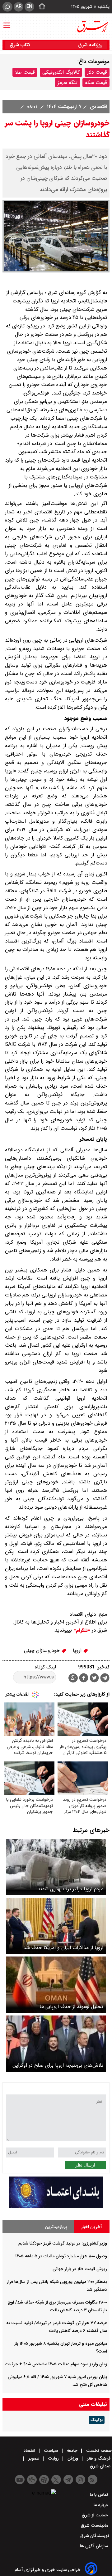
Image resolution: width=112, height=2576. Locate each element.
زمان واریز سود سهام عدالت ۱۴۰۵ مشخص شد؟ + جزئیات (56, 2364)
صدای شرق (101, 2466)
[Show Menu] (7, 22)
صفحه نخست (98, 2451)
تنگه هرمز (68, 83)
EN (29, 7)
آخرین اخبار (92, 2227)
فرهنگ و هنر (99, 2458)
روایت (53, 2458)
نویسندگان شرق (95, 2536)
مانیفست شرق (95, 2525)
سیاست (51, 2451)
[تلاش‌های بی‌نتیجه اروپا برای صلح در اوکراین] (56, 2044)
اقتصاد (29, 2451)
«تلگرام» (81, 1630)
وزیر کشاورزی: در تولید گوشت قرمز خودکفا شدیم (63, 2243)
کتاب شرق (21, 45)
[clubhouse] (32, 2480)
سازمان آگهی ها (95, 2546)
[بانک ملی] (56, 2206)
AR (19, 7)
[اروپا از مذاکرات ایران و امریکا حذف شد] (56, 1926)
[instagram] (80, 2480)
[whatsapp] (73, 1678)
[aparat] (44, 2480)
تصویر (34, 2458)
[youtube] (20, 2480)
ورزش (73, 2458)
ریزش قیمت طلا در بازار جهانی (80, 2269)
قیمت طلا (25, 72)
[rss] (93, 2480)
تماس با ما (100, 2495)
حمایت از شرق (96, 2515)
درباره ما (101, 2505)
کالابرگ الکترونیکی (61, 72)
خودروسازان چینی (43, 1650)
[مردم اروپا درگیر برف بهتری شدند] (56, 1867)
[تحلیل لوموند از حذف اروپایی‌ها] (56, 1985)
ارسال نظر (85, 2165)
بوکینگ (97, 2420)
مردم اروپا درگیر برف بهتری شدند (70, 1889)
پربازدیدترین (56, 2227)
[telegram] (105, 1679)
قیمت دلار (97, 72)
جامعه (72, 2451)
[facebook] (84, 1679)
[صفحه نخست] (40, 7)
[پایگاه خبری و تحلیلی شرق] (92, 27)
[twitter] (94, 1679)
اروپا (78, 1650)
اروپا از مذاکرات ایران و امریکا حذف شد (63, 1948)
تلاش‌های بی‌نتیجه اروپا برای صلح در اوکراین (58, 2065)
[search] (7, 7)
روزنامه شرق (90, 45)
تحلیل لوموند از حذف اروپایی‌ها (71, 2007)
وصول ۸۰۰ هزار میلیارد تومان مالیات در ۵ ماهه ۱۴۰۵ (61, 2256)
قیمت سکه (96, 83)
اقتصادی (98, 107)
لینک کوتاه (45, 1667)
